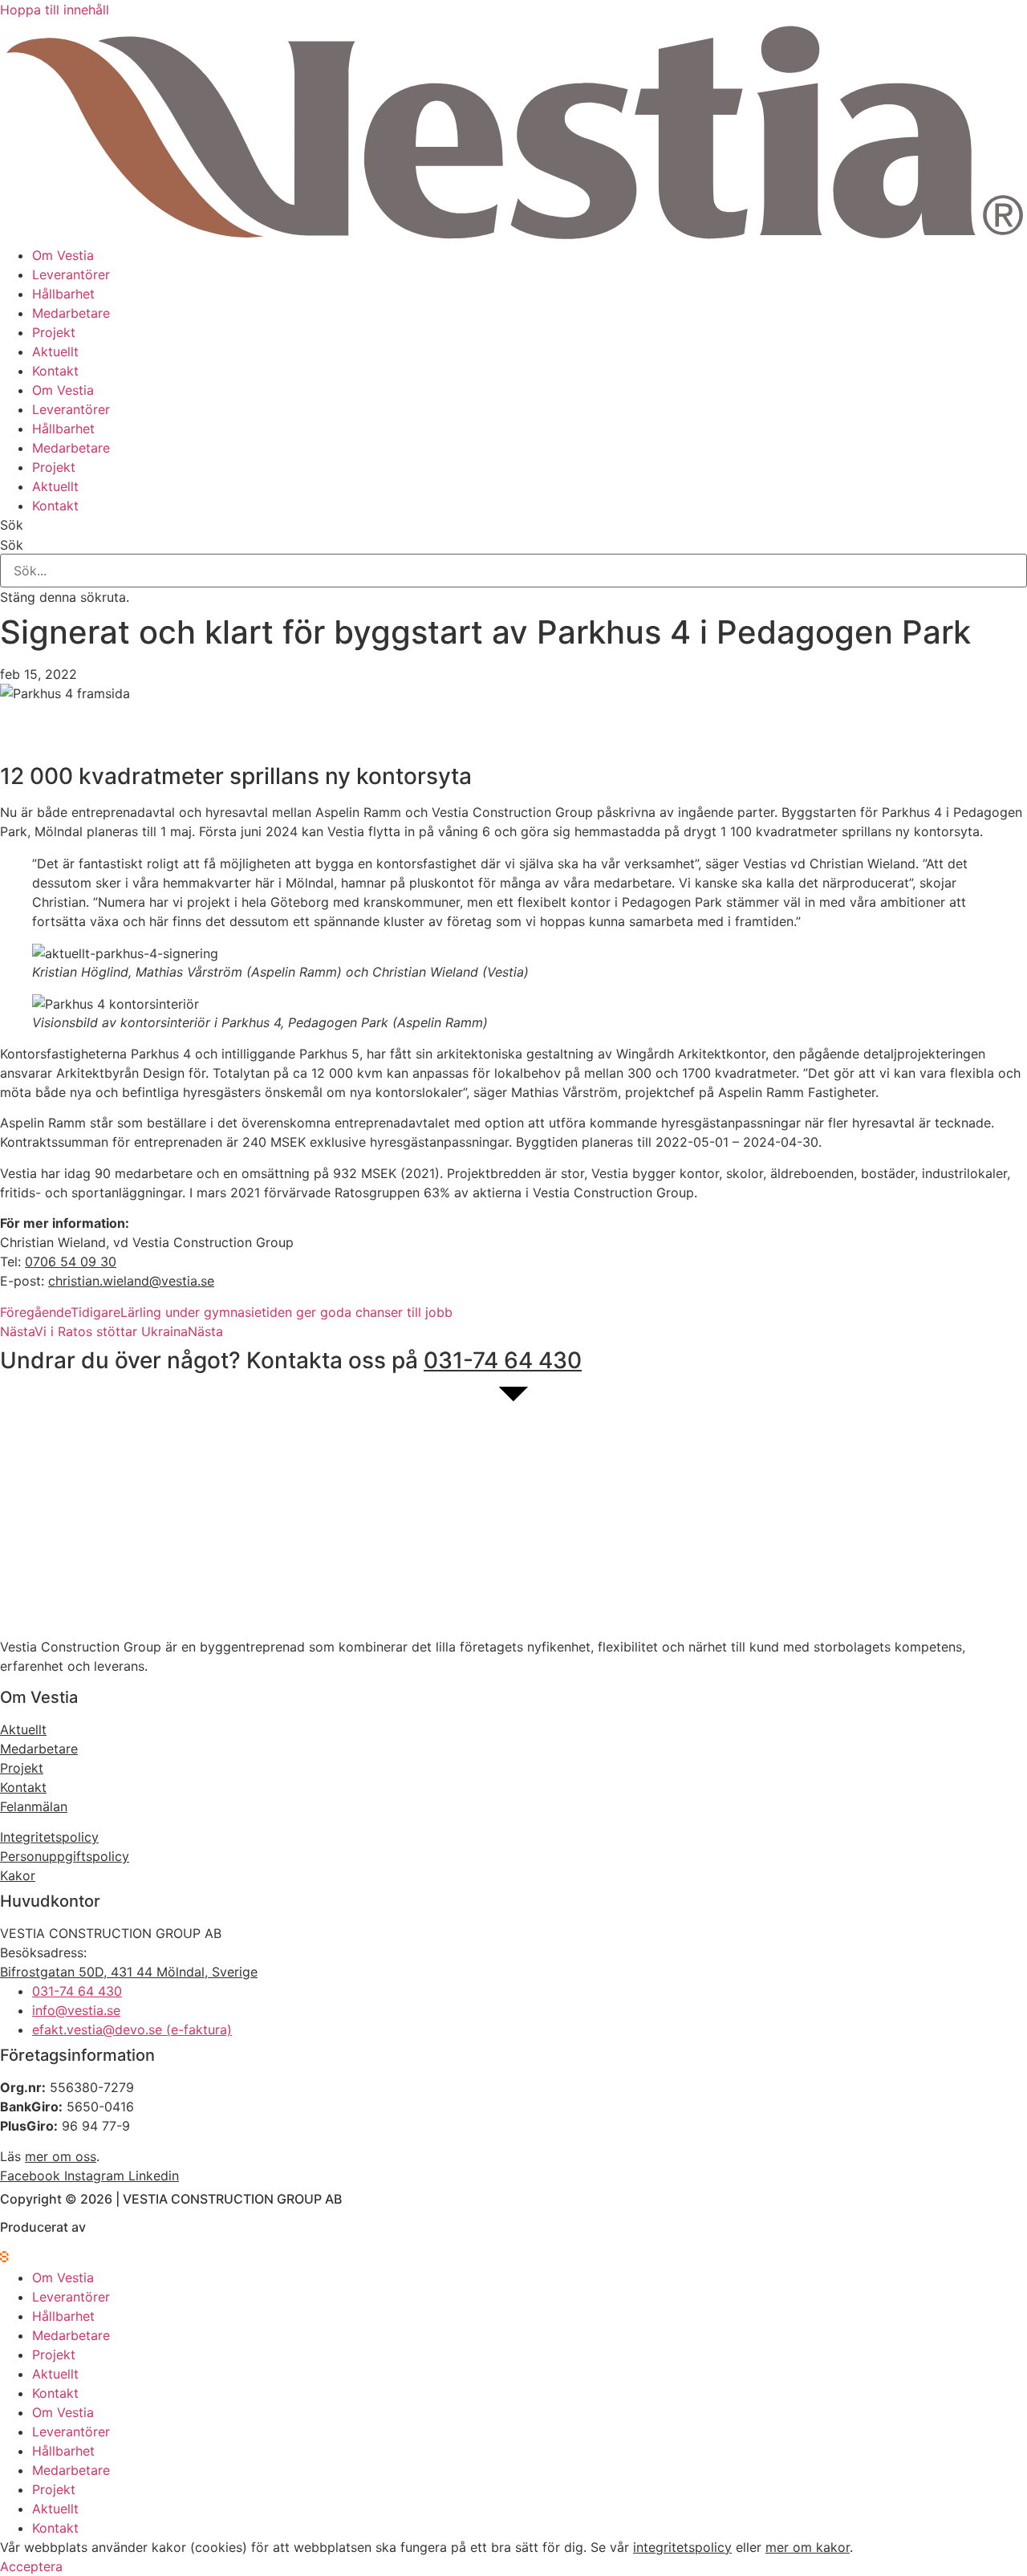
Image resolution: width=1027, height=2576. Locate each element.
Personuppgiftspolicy (65, 1856)
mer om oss (61, 2156)
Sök (12, 545)
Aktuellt (55, 351)
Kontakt (55, 371)
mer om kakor (808, 2547)
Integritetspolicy (49, 1837)
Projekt (54, 332)
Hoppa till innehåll (55, 10)
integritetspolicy (682, 2547)
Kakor (18, 1875)
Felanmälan (34, 1806)
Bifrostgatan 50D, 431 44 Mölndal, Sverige (129, 1972)
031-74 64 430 (503, 1360)
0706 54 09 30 (71, 1262)
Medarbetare (71, 313)
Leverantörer (71, 274)
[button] (513, 525)
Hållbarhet (63, 294)
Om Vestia (63, 255)
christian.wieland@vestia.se (131, 1281)
